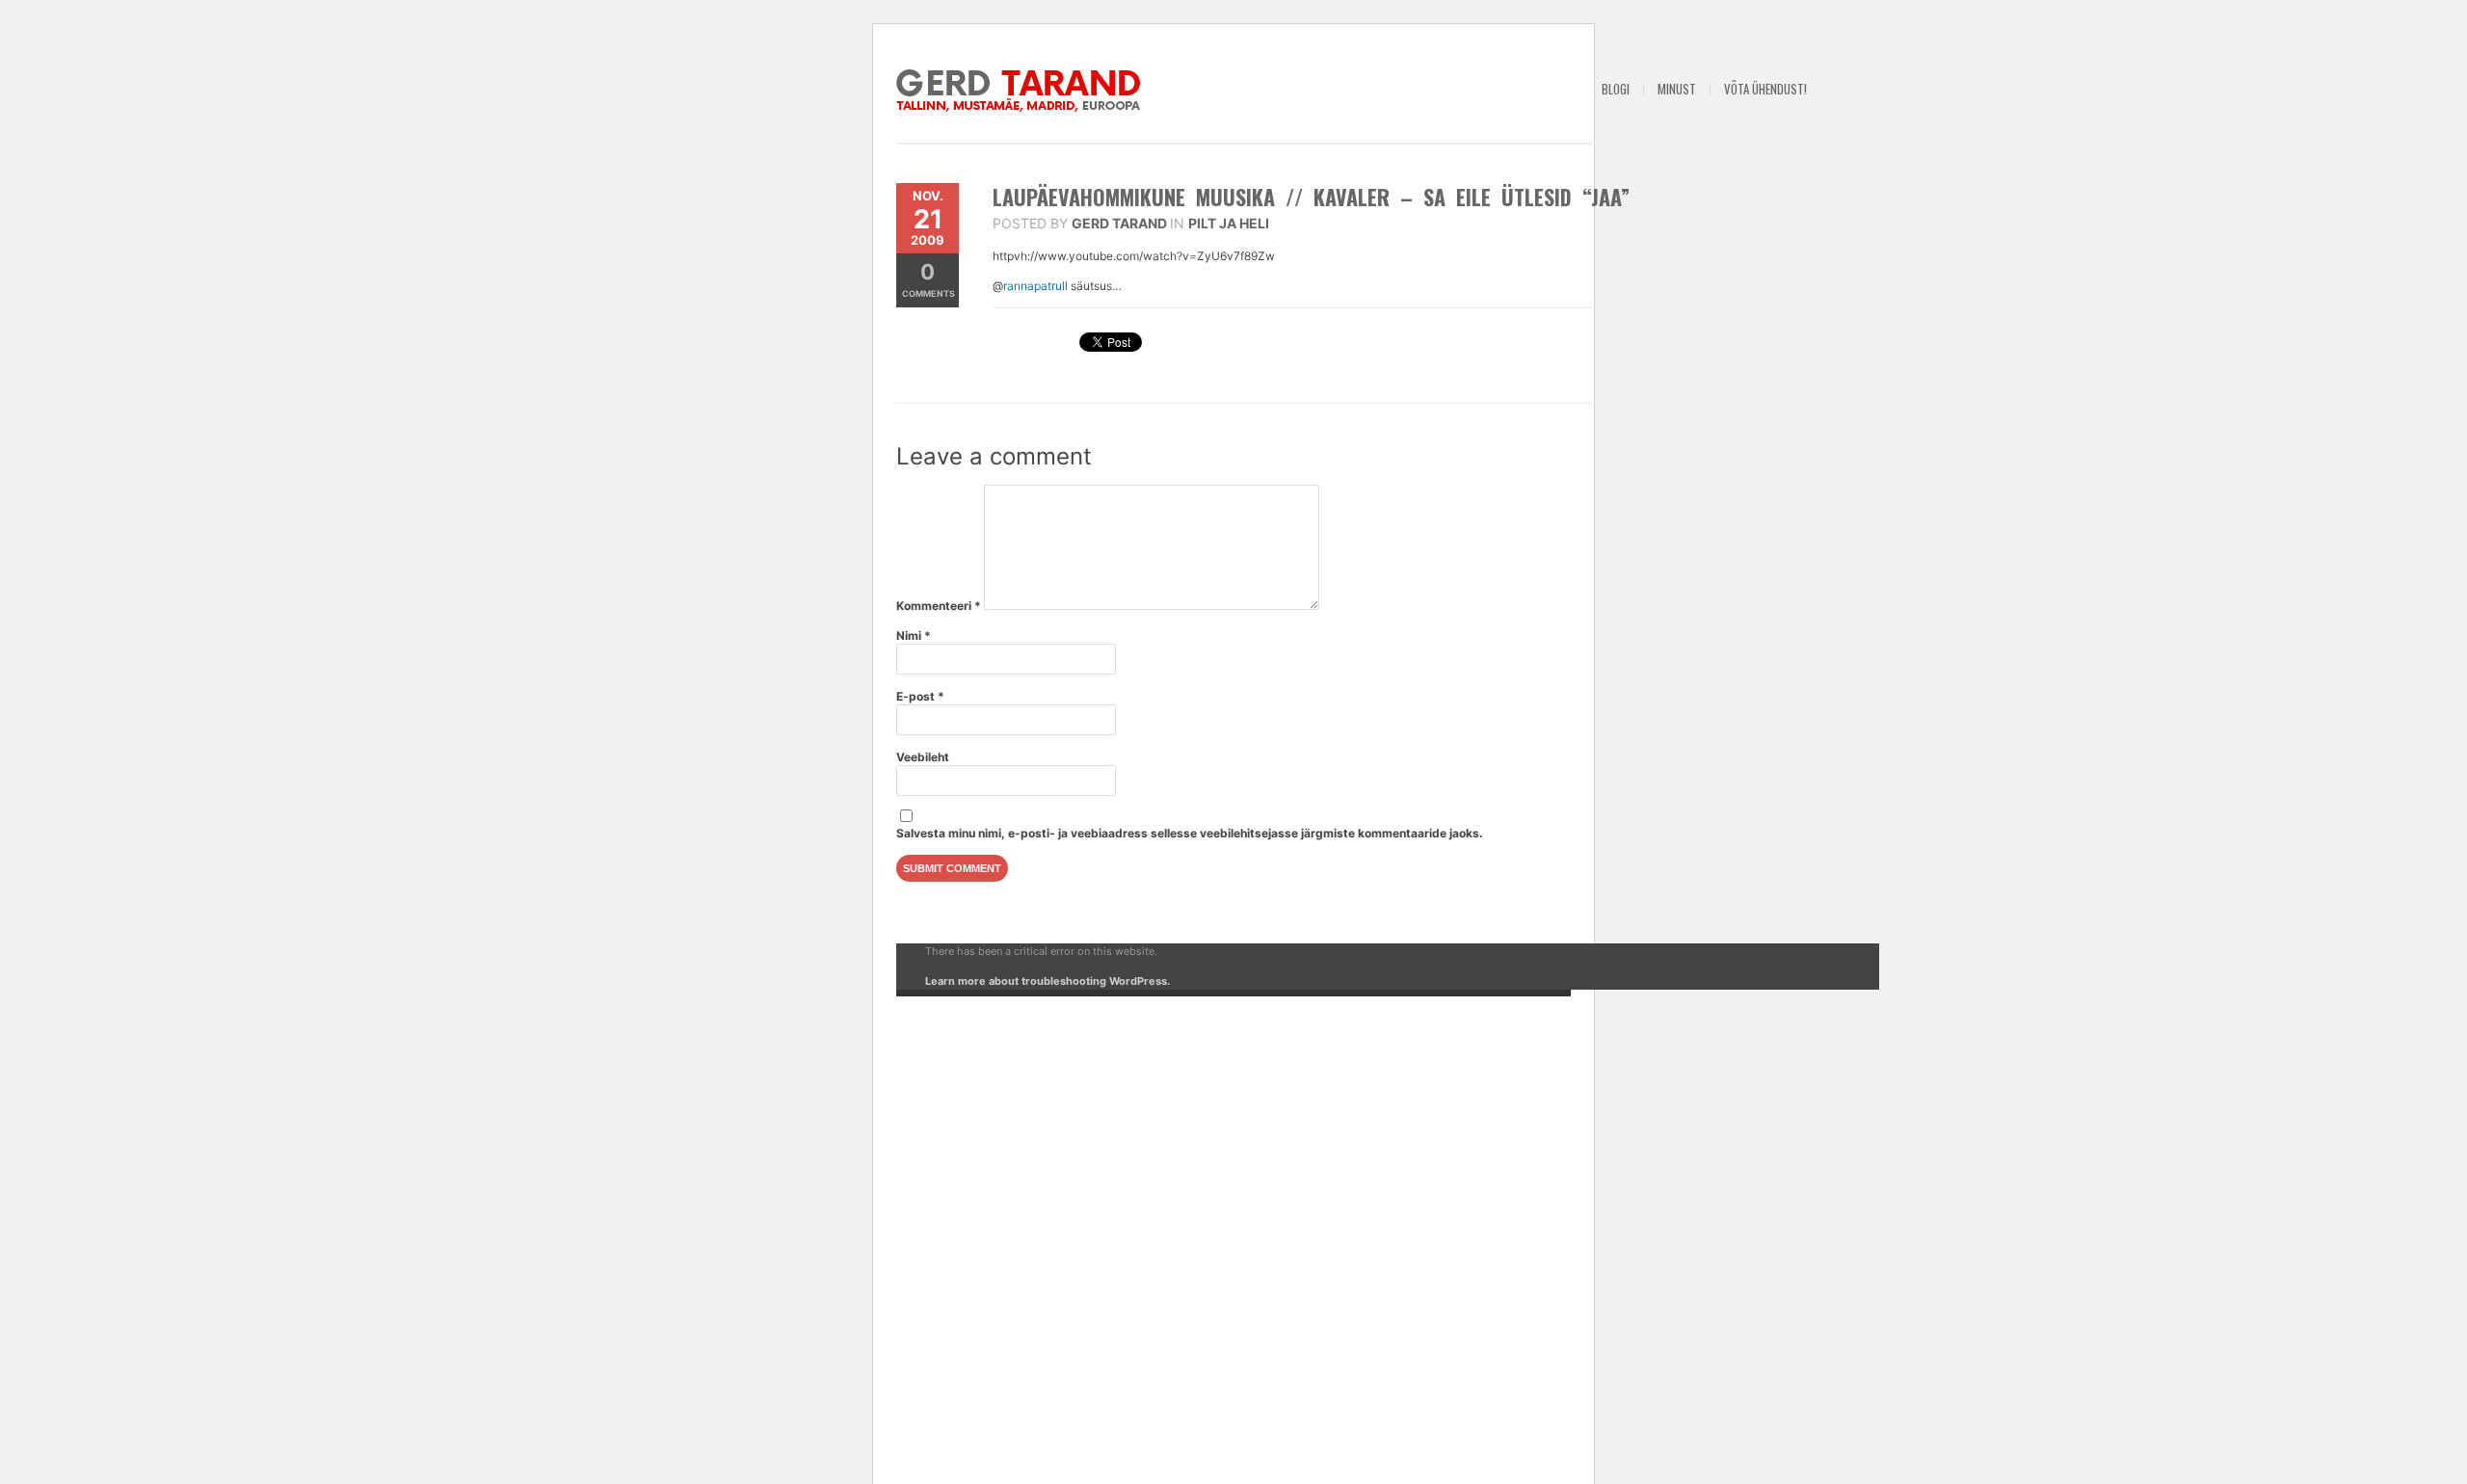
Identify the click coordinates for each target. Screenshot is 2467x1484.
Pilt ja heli (1229, 223)
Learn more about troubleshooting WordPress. (1048, 981)
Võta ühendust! (1765, 89)
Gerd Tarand (1119, 223)
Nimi (914, 636)
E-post (920, 696)
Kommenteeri (939, 606)
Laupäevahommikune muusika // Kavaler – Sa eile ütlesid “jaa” (1311, 197)
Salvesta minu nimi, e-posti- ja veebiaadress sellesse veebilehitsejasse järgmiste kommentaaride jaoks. (1190, 833)
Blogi (1616, 89)
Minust (1677, 89)
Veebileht (923, 757)
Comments (928, 279)
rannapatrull (1037, 286)
